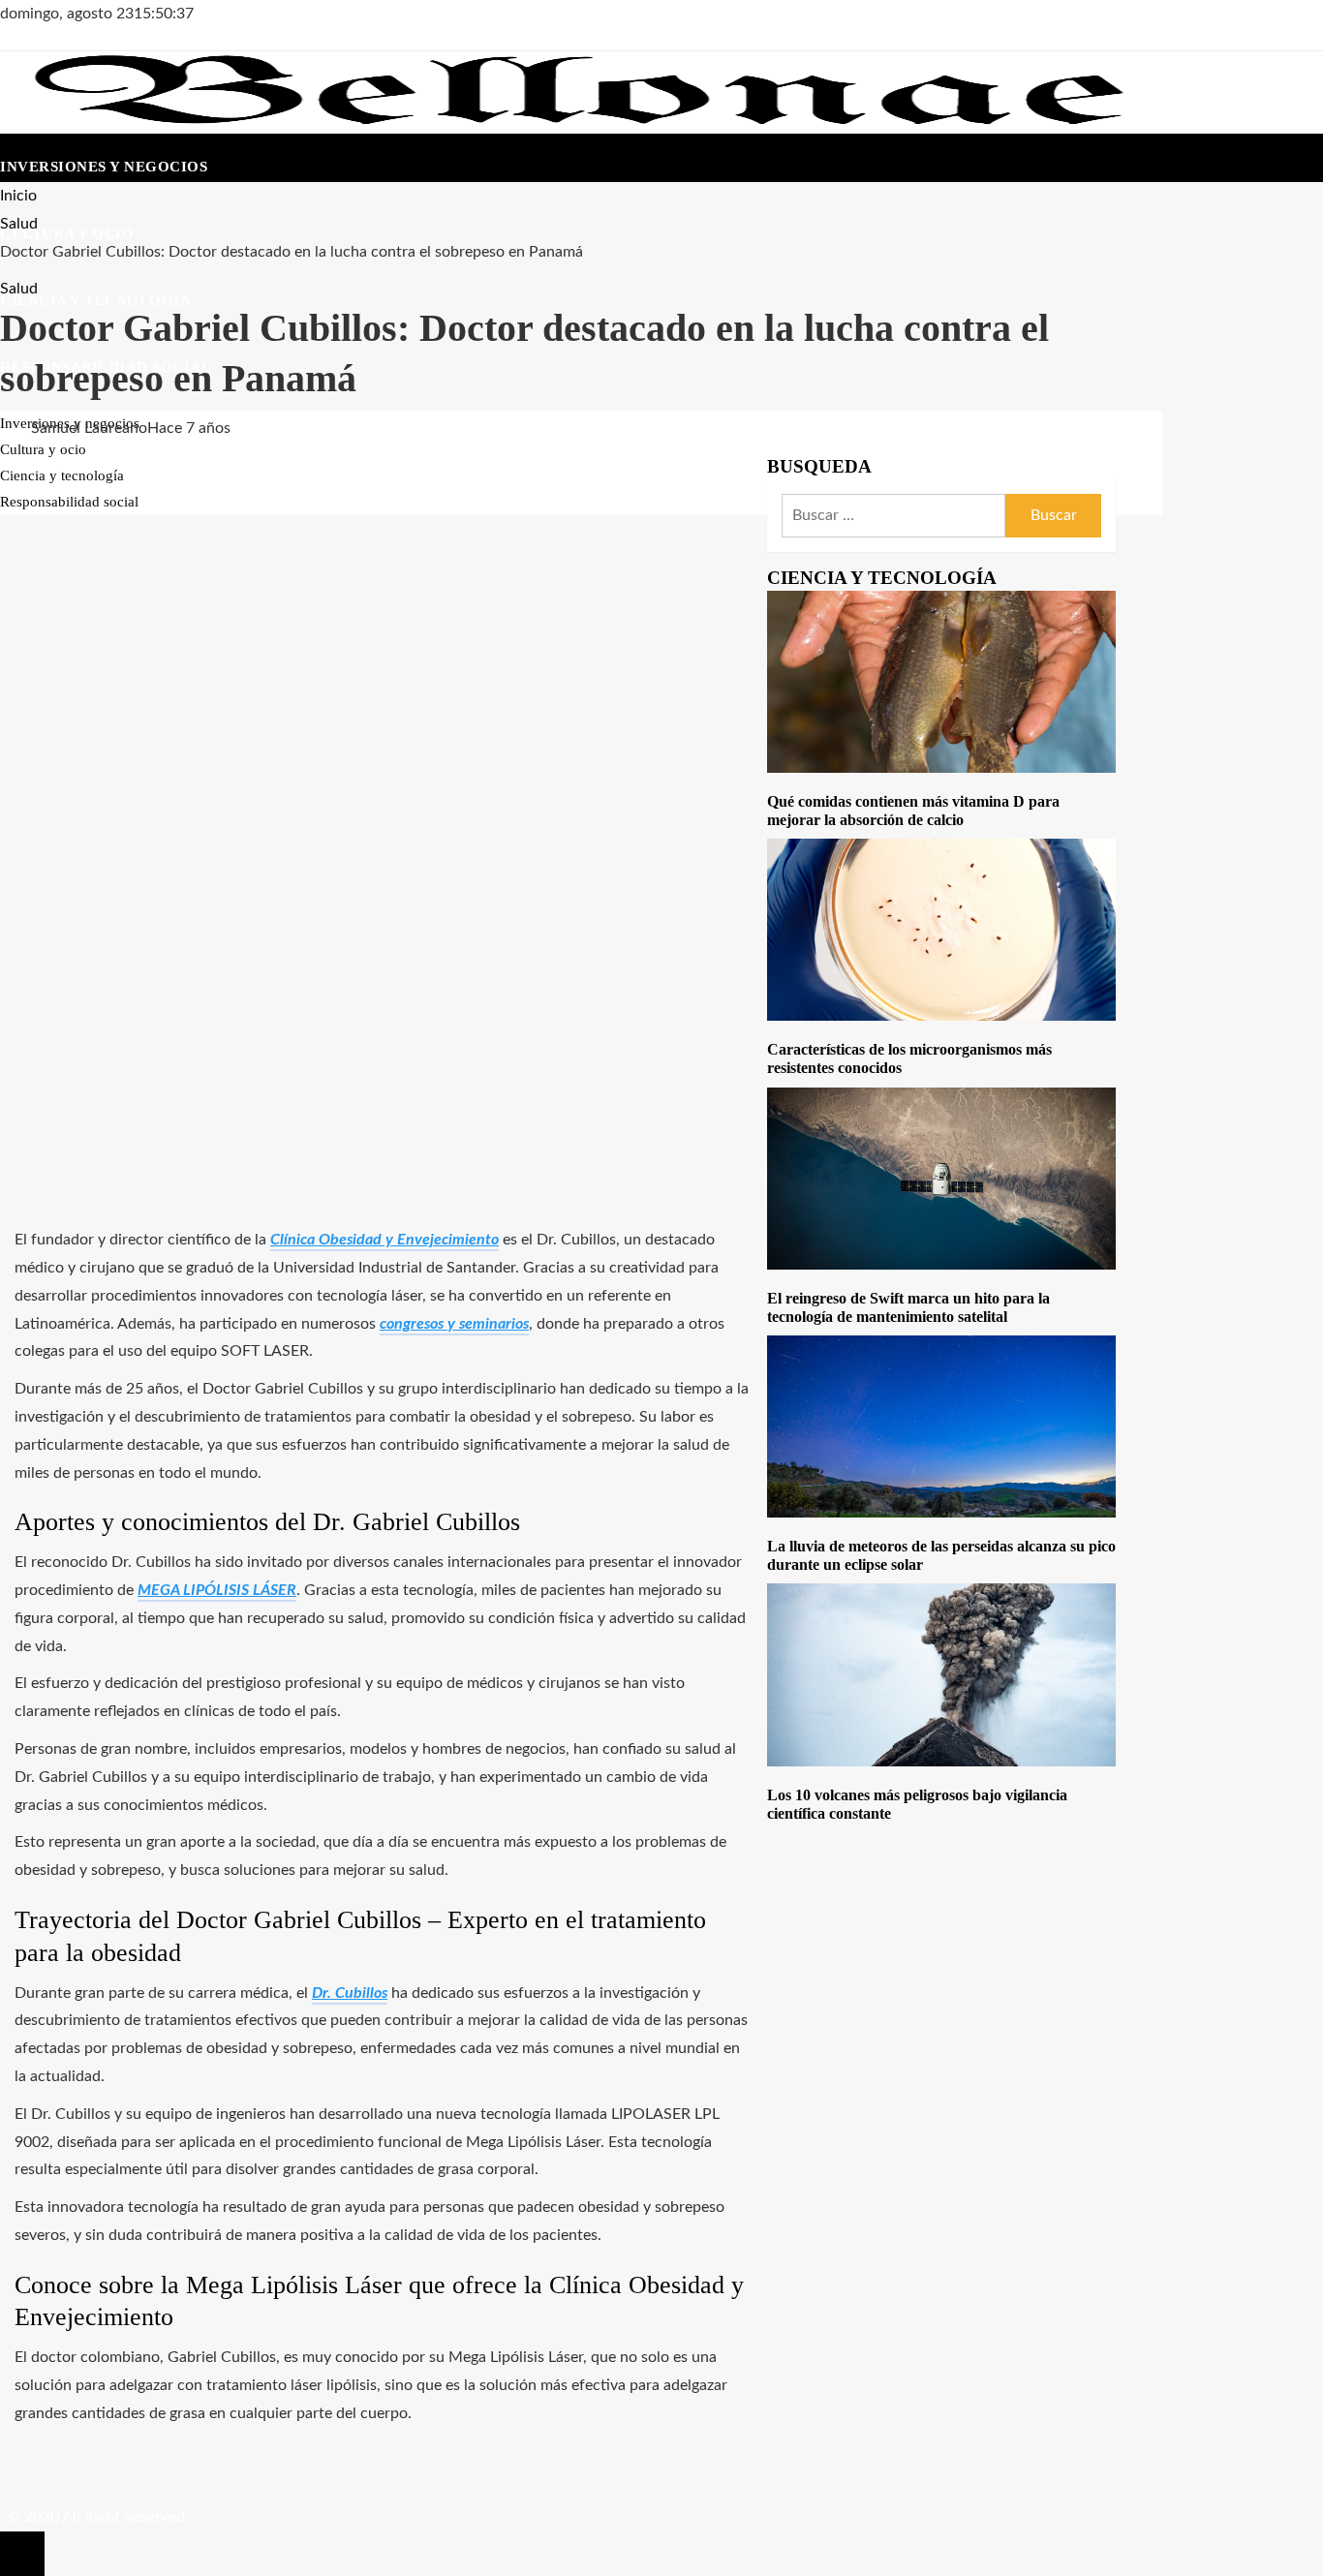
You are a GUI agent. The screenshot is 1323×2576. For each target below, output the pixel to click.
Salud (19, 289)
